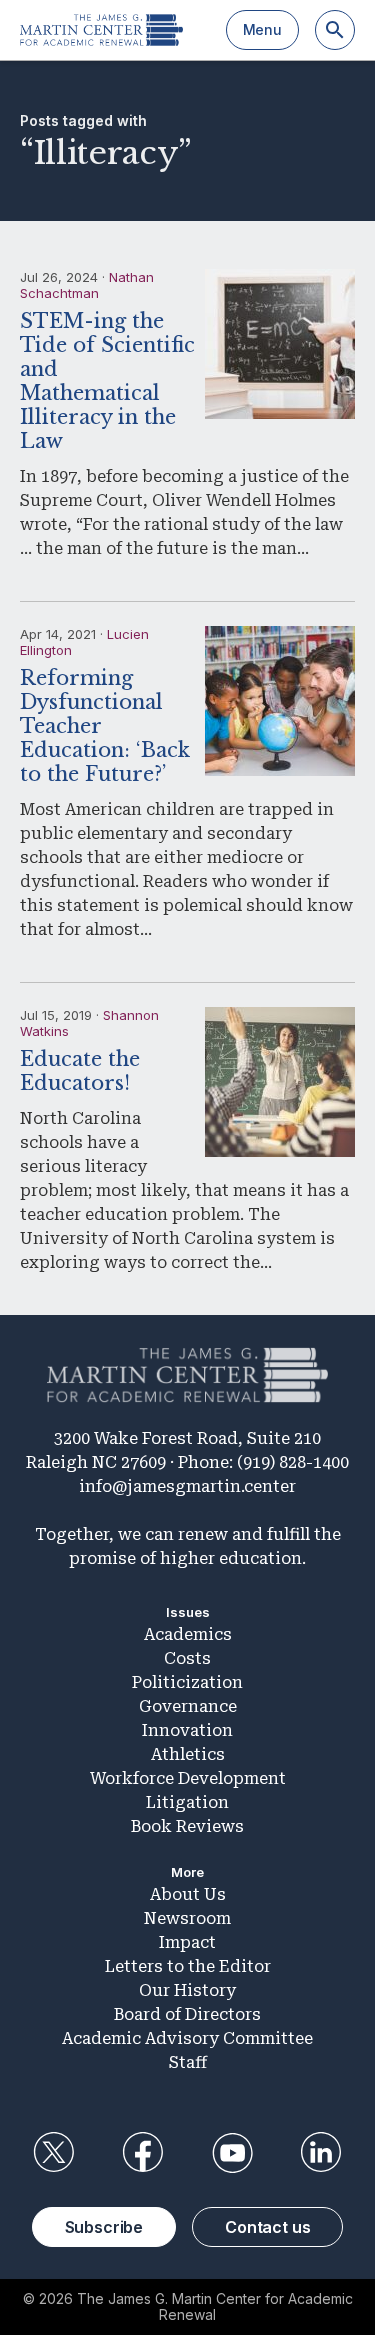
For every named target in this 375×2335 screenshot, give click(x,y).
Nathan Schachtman (87, 285)
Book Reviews (187, 1826)
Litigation (187, 1802)
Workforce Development (188, 1778)
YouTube (232, 2153)
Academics (188, 1634)
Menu (262, 29)
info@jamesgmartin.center (187, 1486)
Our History (187, 1990)
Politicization (187, 1682)
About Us (188, 1894)
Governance (188, 1706)
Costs (187, 1658)
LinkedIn (321, 2153)
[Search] (335, 30)
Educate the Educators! (80, 1071)
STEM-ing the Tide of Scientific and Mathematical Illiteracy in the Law (107, 381)
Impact (187, 1942)
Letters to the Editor (188, 1966)
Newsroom (187, 1918)
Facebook (143, 2153)
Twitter (54, 2153)
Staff (188, 2062)
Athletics (188, 1754)
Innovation (187, 1730)
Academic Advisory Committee (187, 2038)
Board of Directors (187, 2014)
